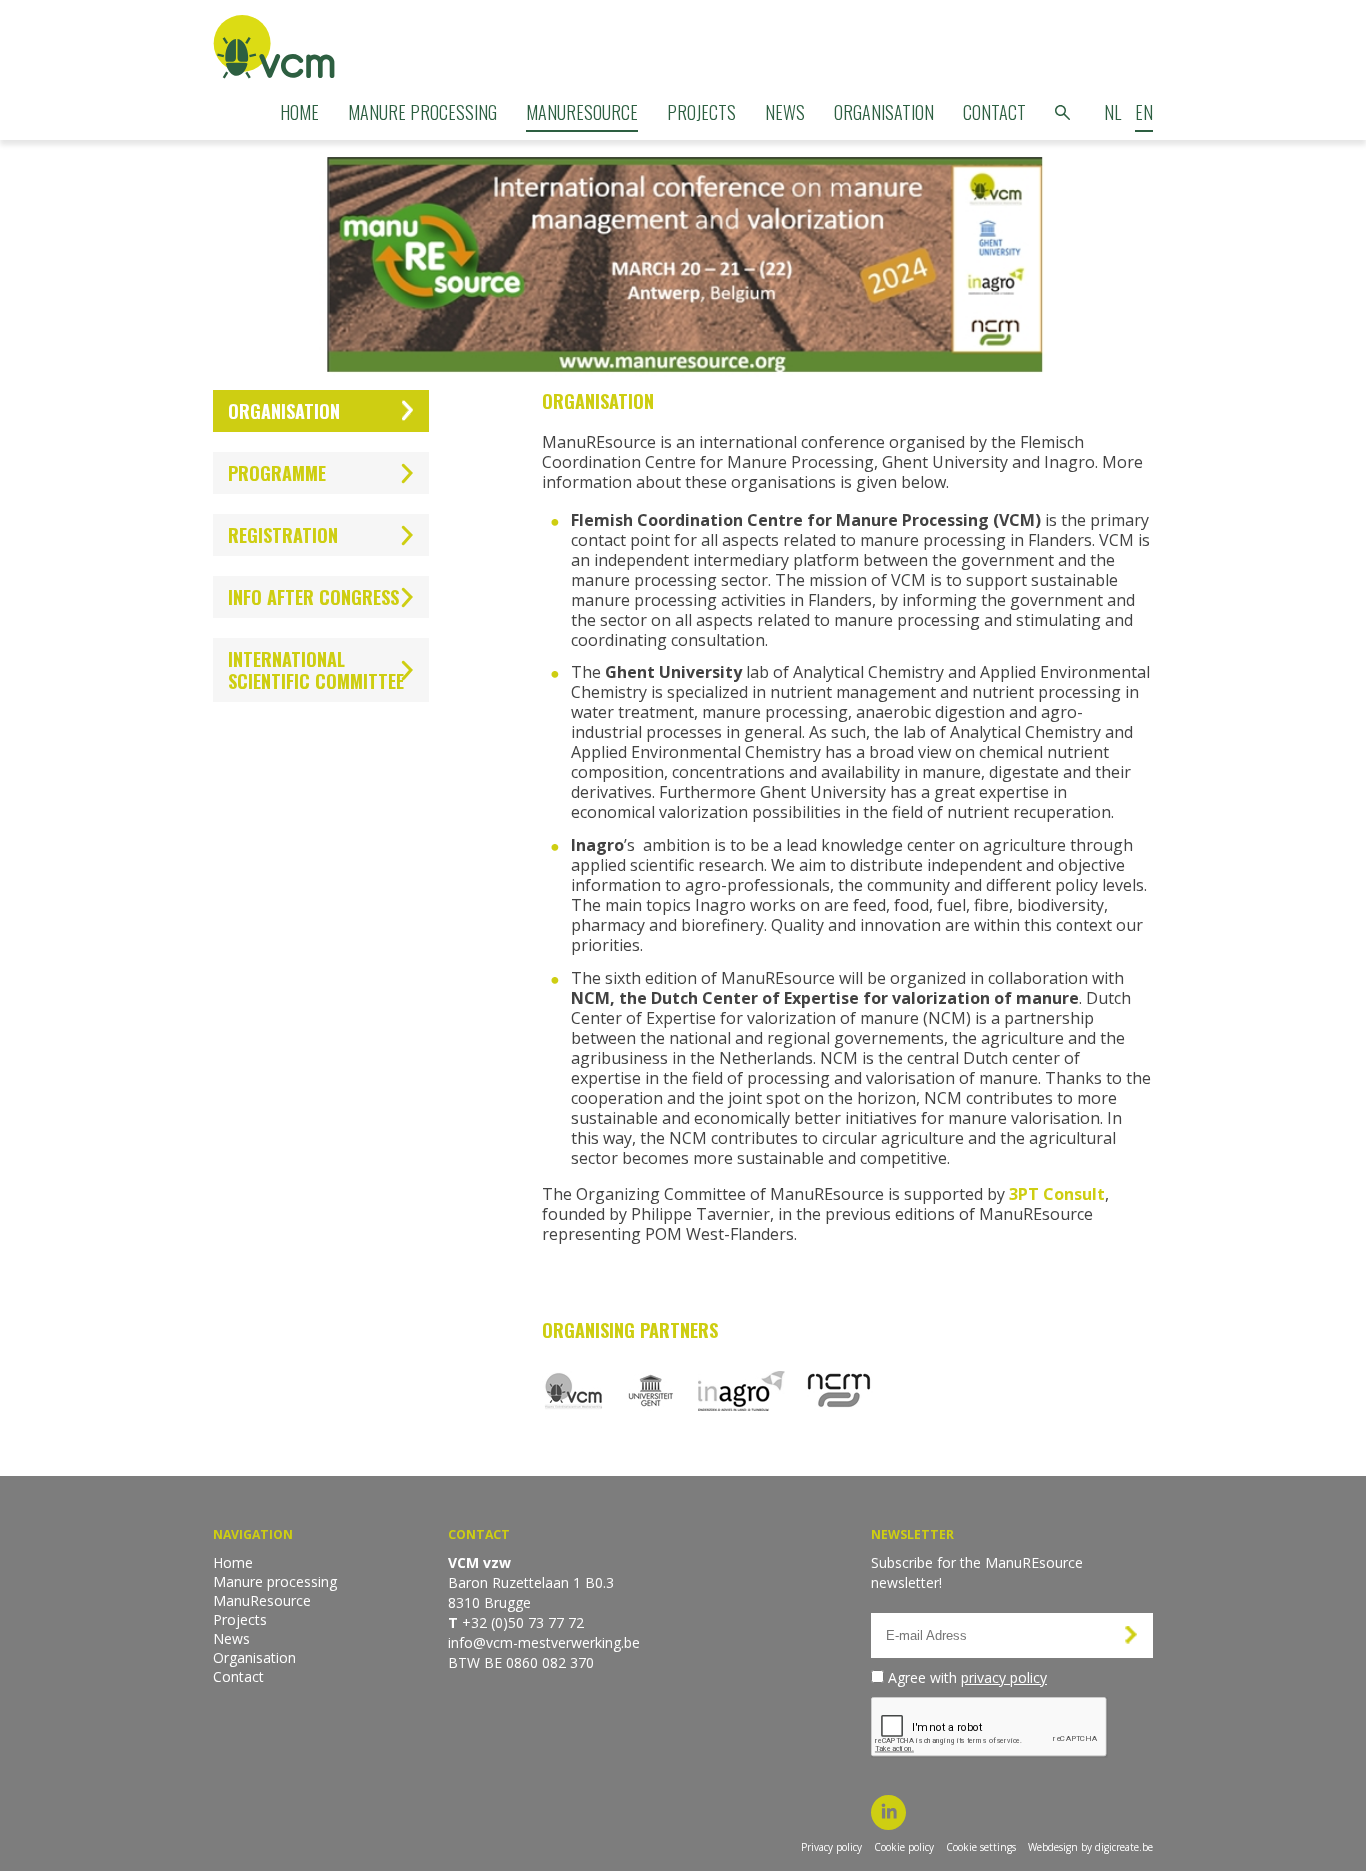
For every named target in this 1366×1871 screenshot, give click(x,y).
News (785, 112)
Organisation (884, 112)
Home (299, 112)
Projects (701, 112)
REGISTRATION (283, 535)
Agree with (967, 1677)
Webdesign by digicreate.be (1090, 1847)
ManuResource (582, 112)
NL (1112, 112)
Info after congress (313, 597)
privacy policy (1004, 1677)
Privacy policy (831, 1847)
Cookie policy (904, 1847)
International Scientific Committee (316, 670)
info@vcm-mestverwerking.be (544, 1642)
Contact (994, 112)
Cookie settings (981, 1847)
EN (1144, 112)
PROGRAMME (277, 473)
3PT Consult (1057, 1194)
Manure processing (422, 112)
